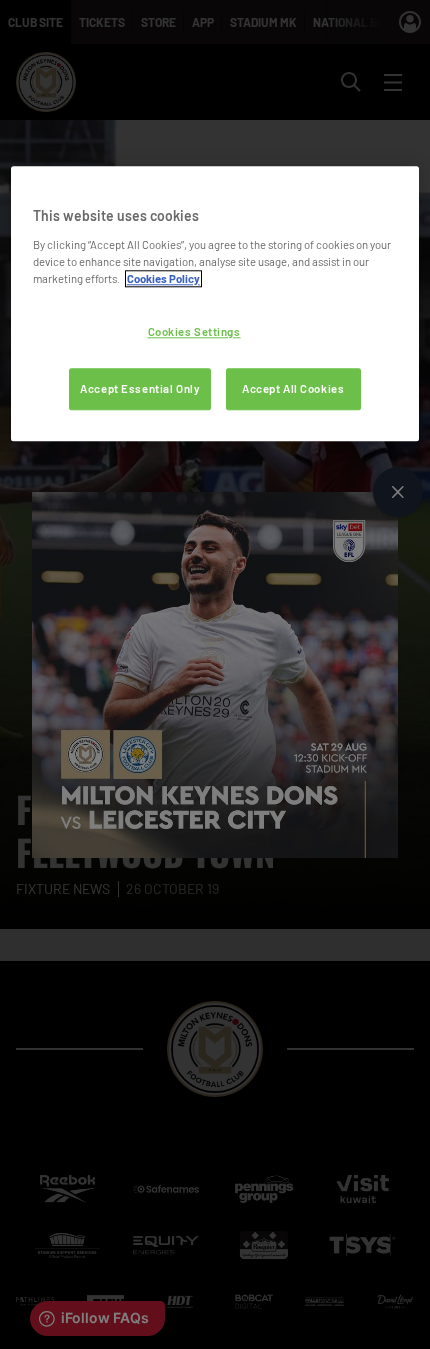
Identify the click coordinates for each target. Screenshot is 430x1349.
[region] (215, 304)
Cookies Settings (194, 331)
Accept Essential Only (140, 388)
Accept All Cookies (293, 388)
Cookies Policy (163, 278)
